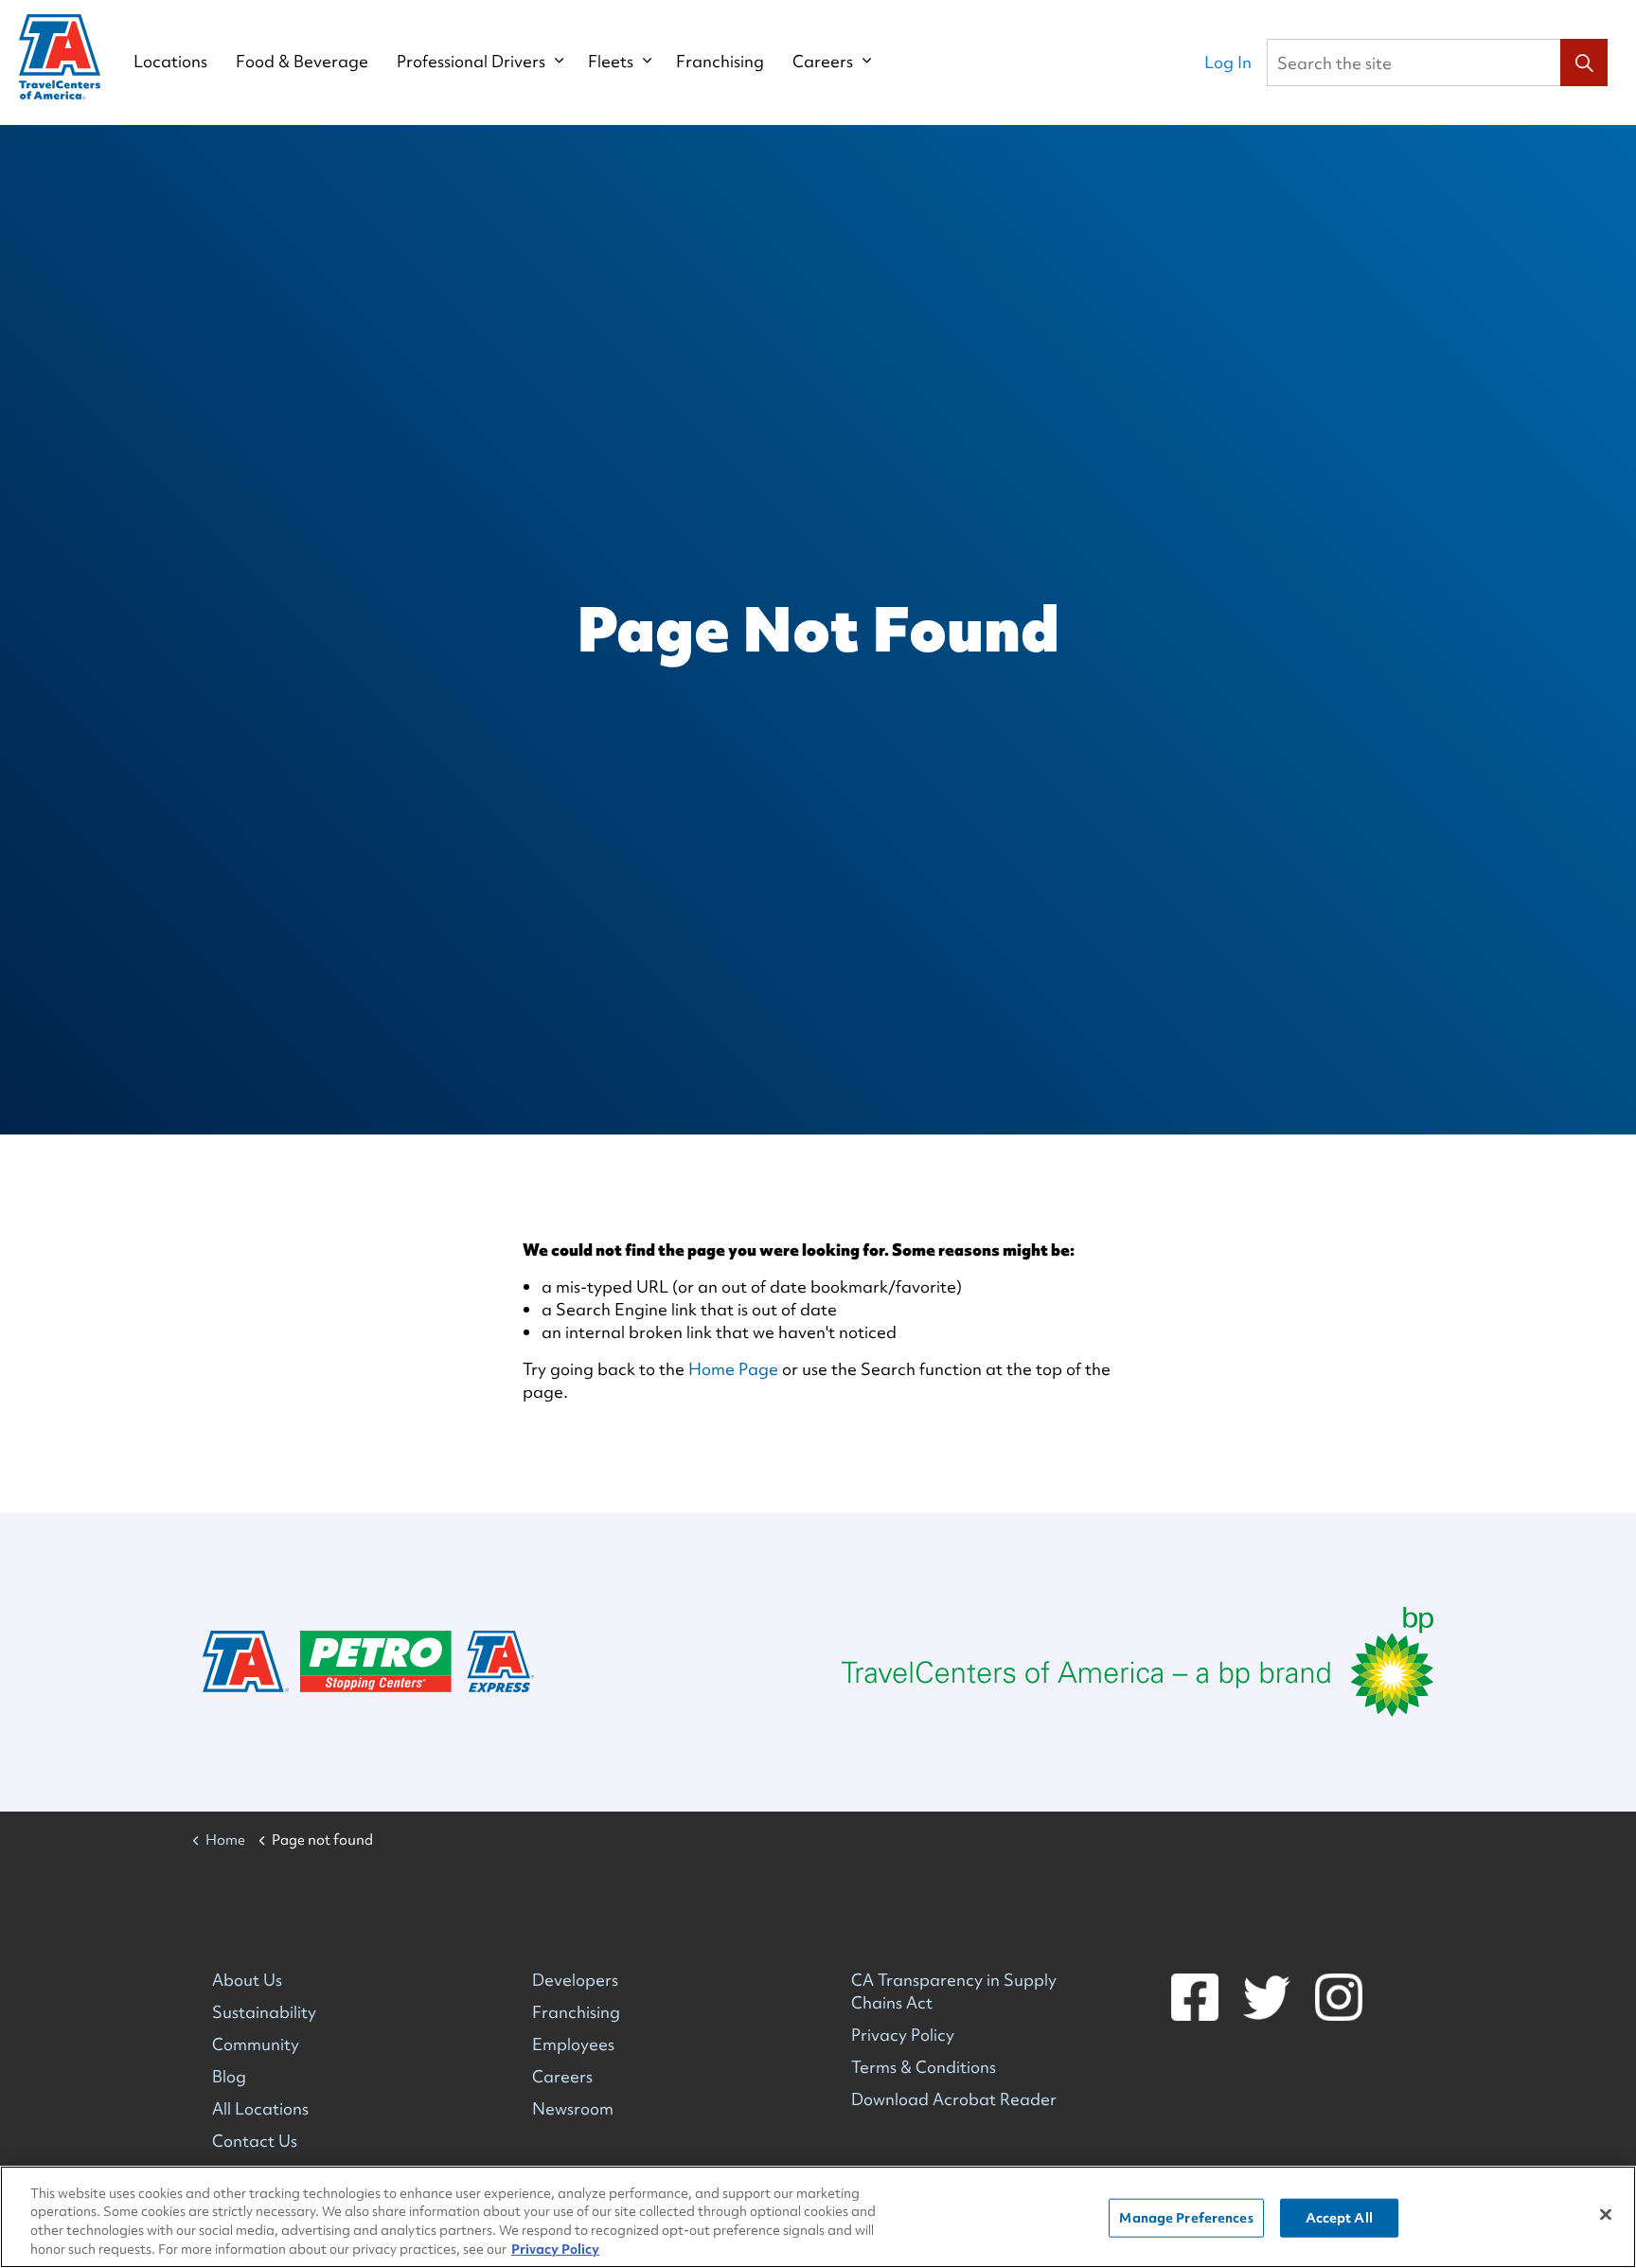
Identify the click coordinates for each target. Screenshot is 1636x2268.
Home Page (733, 1369)
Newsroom (573, 2108)
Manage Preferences (1186, 2218)
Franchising (720, 62)
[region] (818, 2217)
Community (256, 2044)
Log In (1228, 62)
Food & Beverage (302, 62)
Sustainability (264, 2012)
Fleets (611, 62)
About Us (247, 1980)
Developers (575, 1980)
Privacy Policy (903, 2035)
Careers (823, 62)
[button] (1584, 63)
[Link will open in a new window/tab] (1138, 1662)
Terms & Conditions (924, 2067)
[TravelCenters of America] (60, 57)
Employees (573, 2044)
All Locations (260, 2108)
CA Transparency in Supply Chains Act (954, 1991)
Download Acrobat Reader (954, 2099)
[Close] (1606, 2214)
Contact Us (255, 2141)
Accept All (1339, 2218)
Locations (170, 62)
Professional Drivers (471, 62)
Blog (229, 2076)
